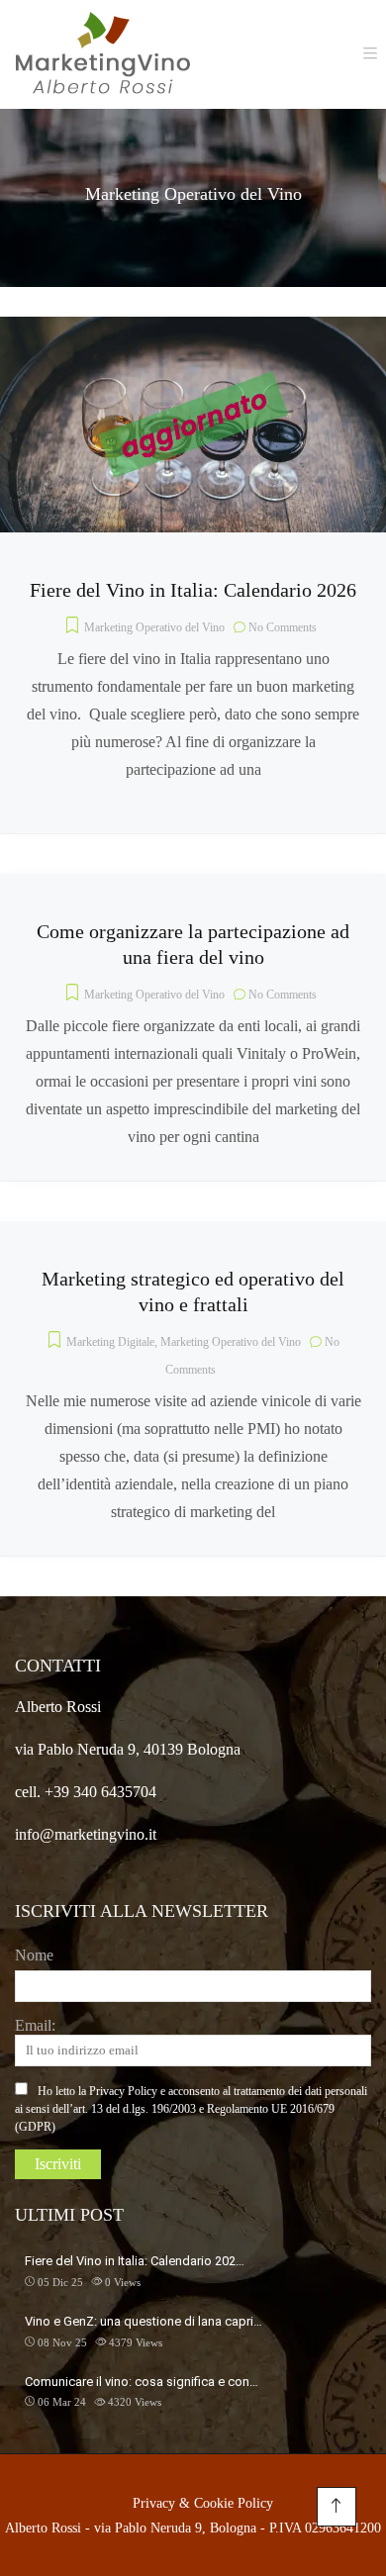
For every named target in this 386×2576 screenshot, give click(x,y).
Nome (34, 1955)
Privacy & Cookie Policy (203, 2503)
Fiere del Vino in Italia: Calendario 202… (135, 2261)
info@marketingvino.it (86, 1834)
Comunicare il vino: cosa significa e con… (142, 2382)
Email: (35, 2025)
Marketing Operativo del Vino (154, 627)
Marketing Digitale (110, 1342)
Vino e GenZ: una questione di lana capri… (144, 2321)
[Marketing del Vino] (103, 54)
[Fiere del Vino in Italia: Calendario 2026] (193, 330)
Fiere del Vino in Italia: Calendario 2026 (193, 590)
